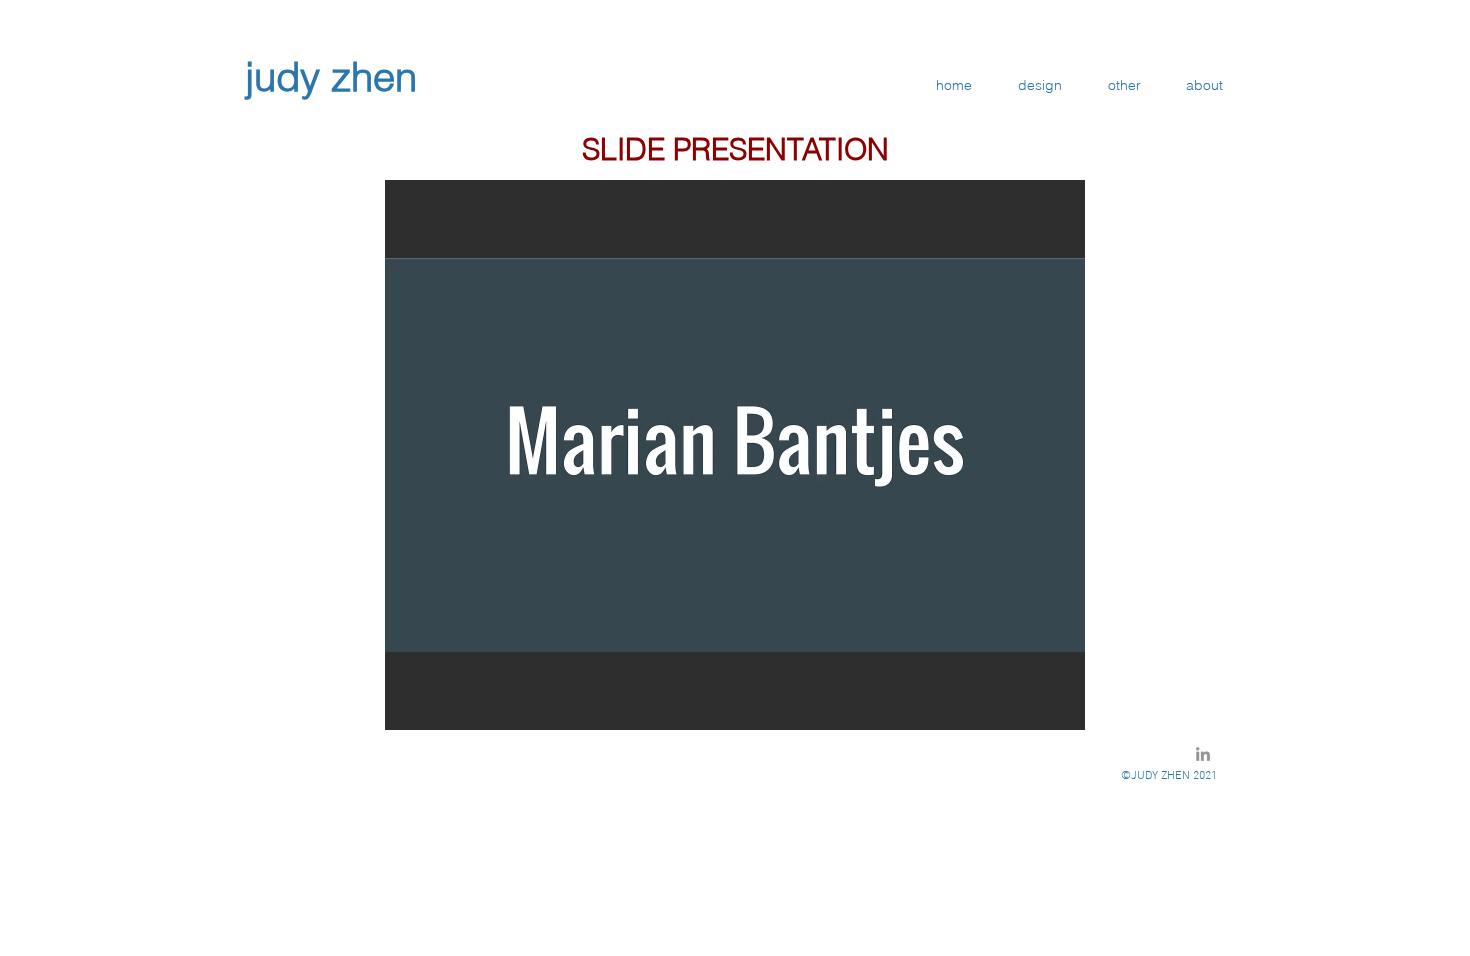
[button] (735, 455)
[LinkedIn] (1203, 754)
